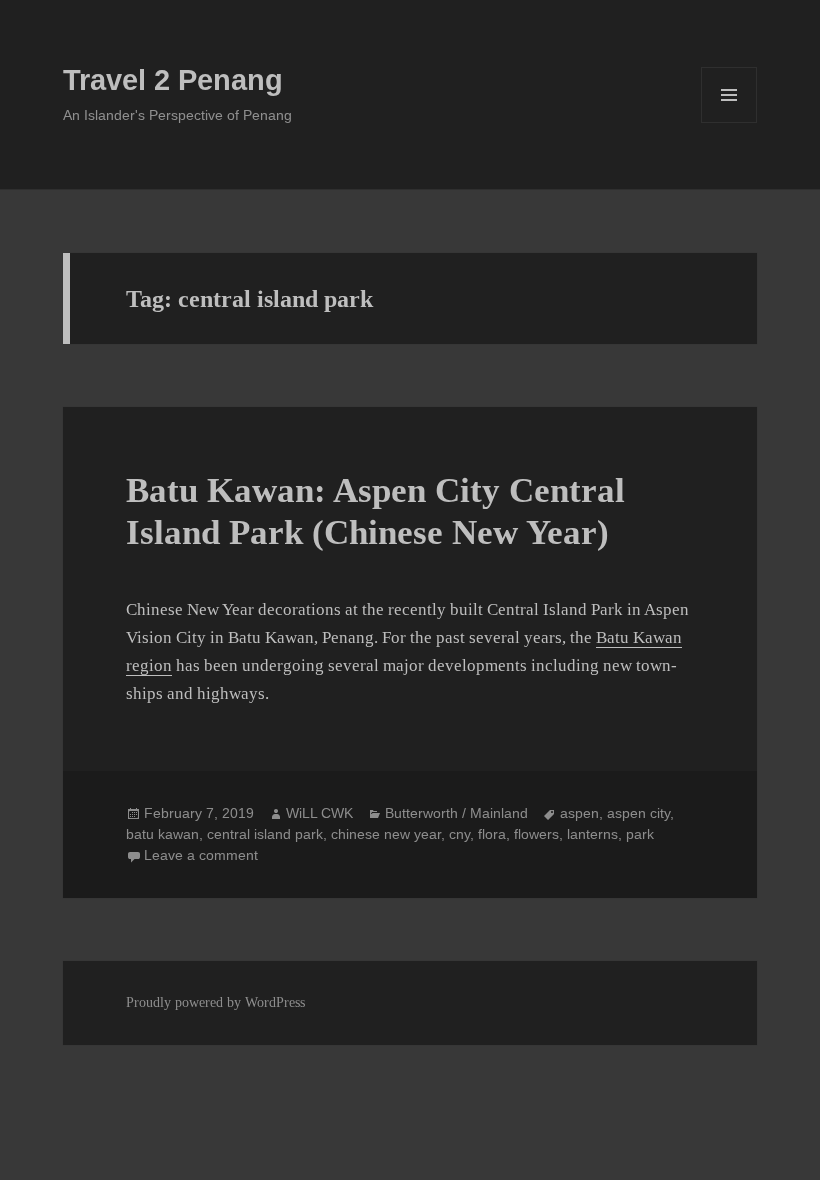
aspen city (638, 813)
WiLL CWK (319, 813)
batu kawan (162, 834)
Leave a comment (201, 855)
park (640, 834)
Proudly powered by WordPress (215, 1002)
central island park (265, 834)
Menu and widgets (729, 122)
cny (459, 834)
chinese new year (386, 834)
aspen (579, 813)
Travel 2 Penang (173, 80)
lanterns (592, 834)
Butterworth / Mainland (456, 813)
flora (492, 834)
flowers (536, 834)
